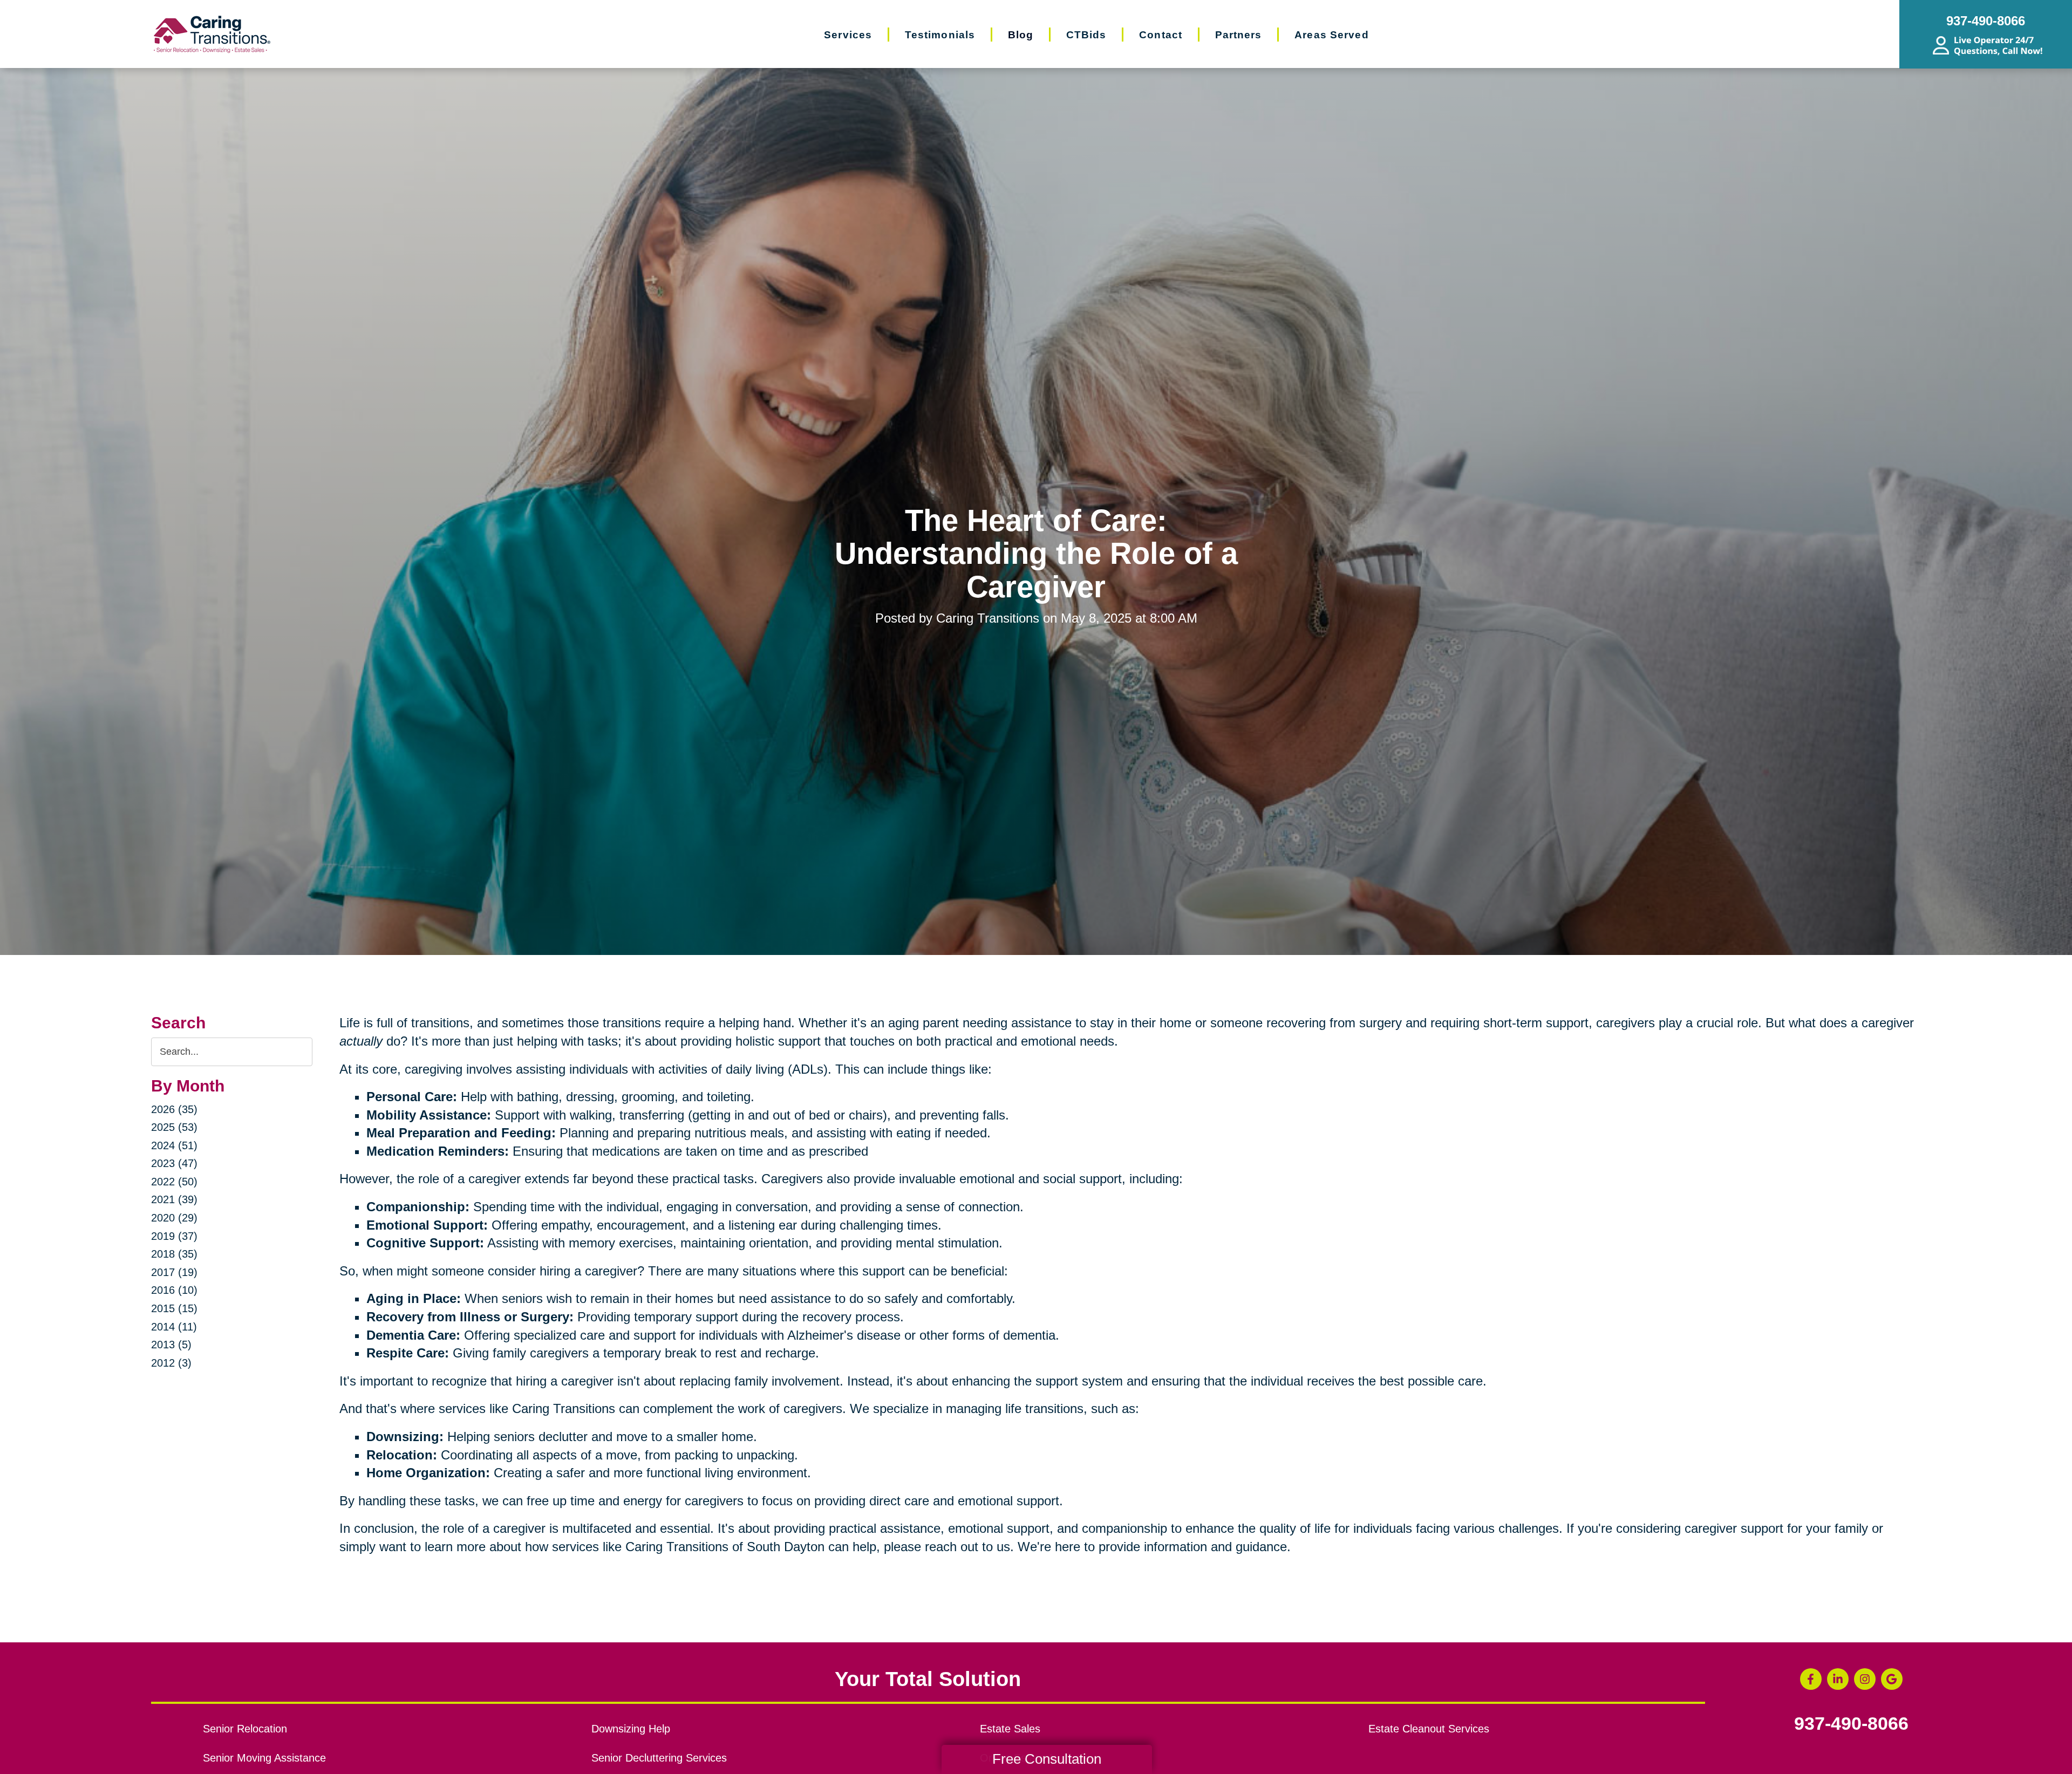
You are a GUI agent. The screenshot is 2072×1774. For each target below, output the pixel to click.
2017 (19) (174, 1272)
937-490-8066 (1851, 1724)
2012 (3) (171, 1363)
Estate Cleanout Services (1429, 1729)
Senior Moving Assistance (264, 1758)
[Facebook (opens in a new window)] (1811, 1679)
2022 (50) (174, 1182)
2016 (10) (174, 1290)
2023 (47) (174, 1163)
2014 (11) (174, 1327)
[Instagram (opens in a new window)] (1865, 1679)
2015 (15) (174, 1308)
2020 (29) (174, 1218)
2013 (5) (171, 1345)
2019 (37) (174, 1236)
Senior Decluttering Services (659, 1758)
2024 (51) (174, 1145)
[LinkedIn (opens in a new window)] (1838, 1679)
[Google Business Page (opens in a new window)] (1892, 1679)
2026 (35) (174, 1109)
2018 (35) (174, 1254)
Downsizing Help (631, 1729)
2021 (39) (174, 1199)
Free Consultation (1047, 1759)
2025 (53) (174, 1127)
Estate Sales (1010, 1729)
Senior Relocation (245, 1729)
